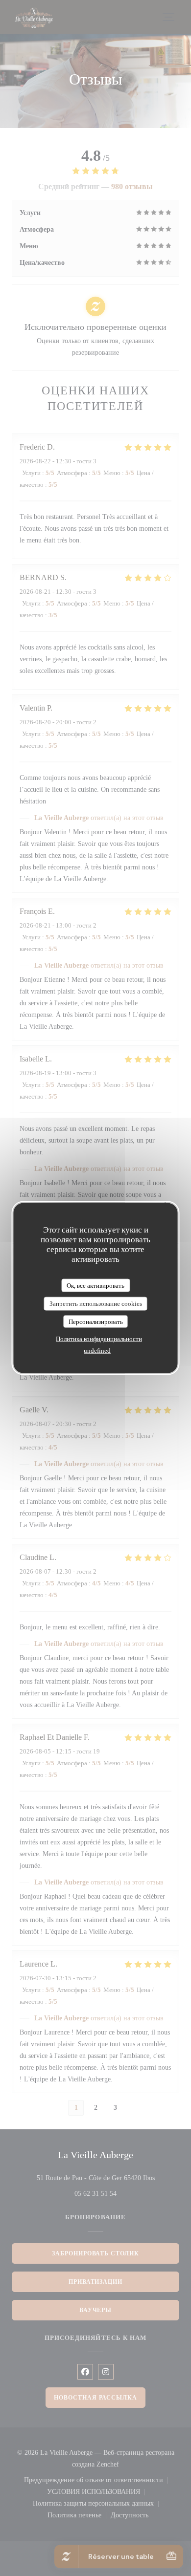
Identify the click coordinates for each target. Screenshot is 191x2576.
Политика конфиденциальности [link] (99, 1339)
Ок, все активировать (95, 1285)
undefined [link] (97, 1351)
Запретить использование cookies (96, 1304)
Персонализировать (96, 1321)
